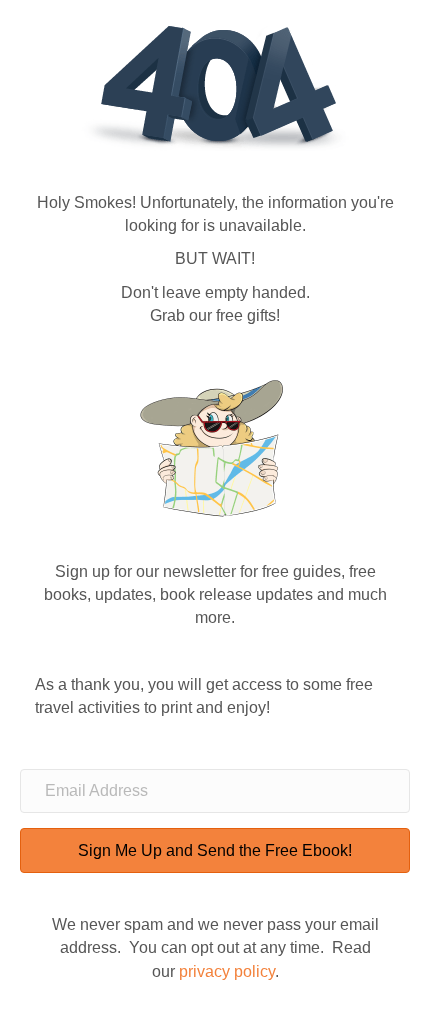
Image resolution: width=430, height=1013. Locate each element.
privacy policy (227, 971)
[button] (215, 850)
